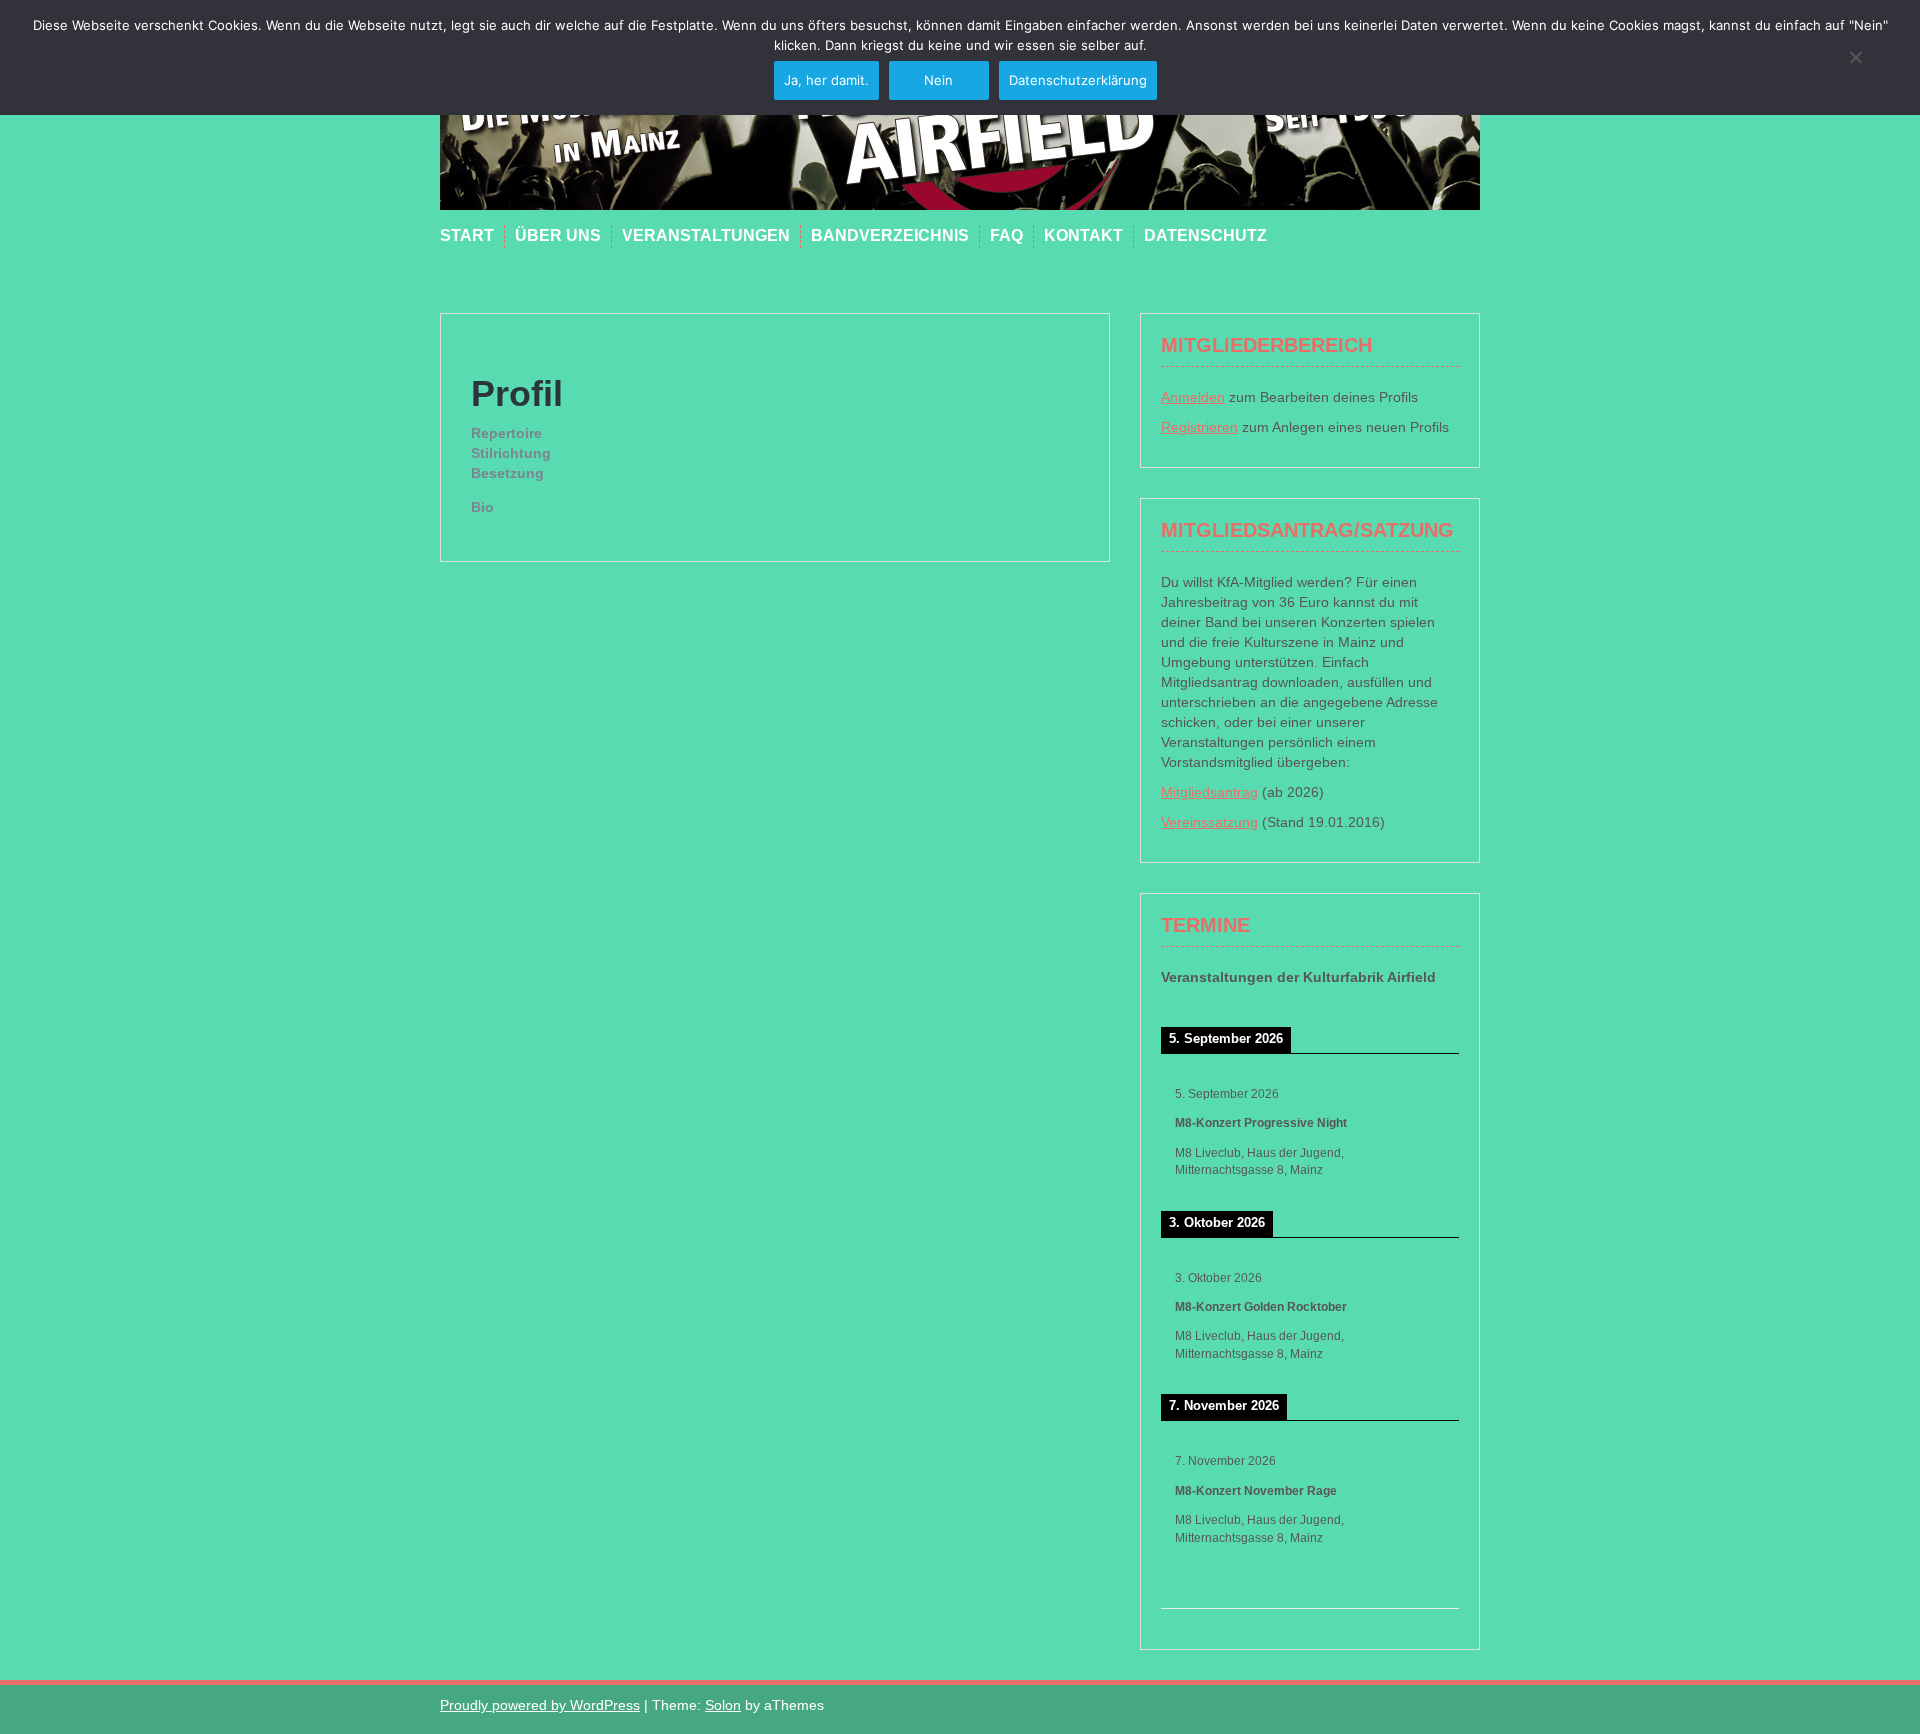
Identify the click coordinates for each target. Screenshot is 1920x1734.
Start (467, 235)
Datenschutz (1205, 235)
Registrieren (1199, 427)
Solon (723, 1705)
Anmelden (1193, 397)
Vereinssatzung (1209, 822)
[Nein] (1855, 57)
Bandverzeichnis (890, 235)
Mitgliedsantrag (1209, 792)
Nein (938, 80)
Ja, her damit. (826, 80)
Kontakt (1083, 235)
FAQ (1006, 235)
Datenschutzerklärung (1078, 80)
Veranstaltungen (706, 235)
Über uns (558, 235)
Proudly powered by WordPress (540, 1705)
